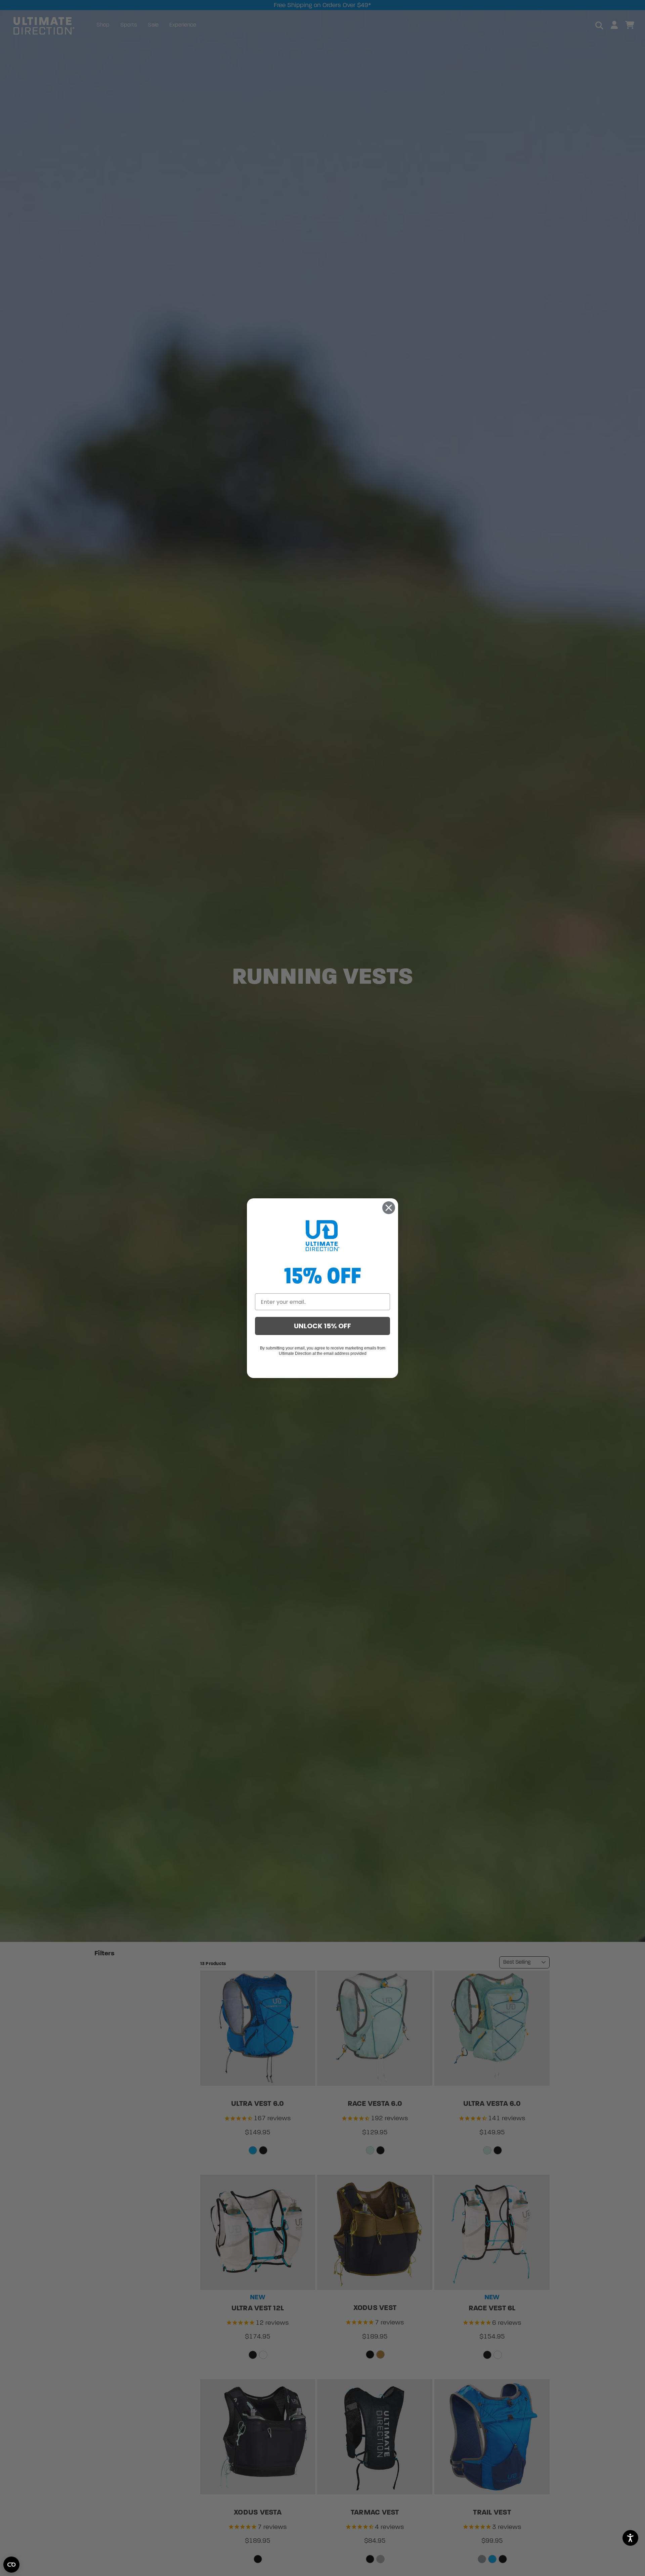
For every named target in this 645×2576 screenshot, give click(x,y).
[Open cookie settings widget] (11, 2565)
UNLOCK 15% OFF (322, 1326)
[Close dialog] (389, 1208)
